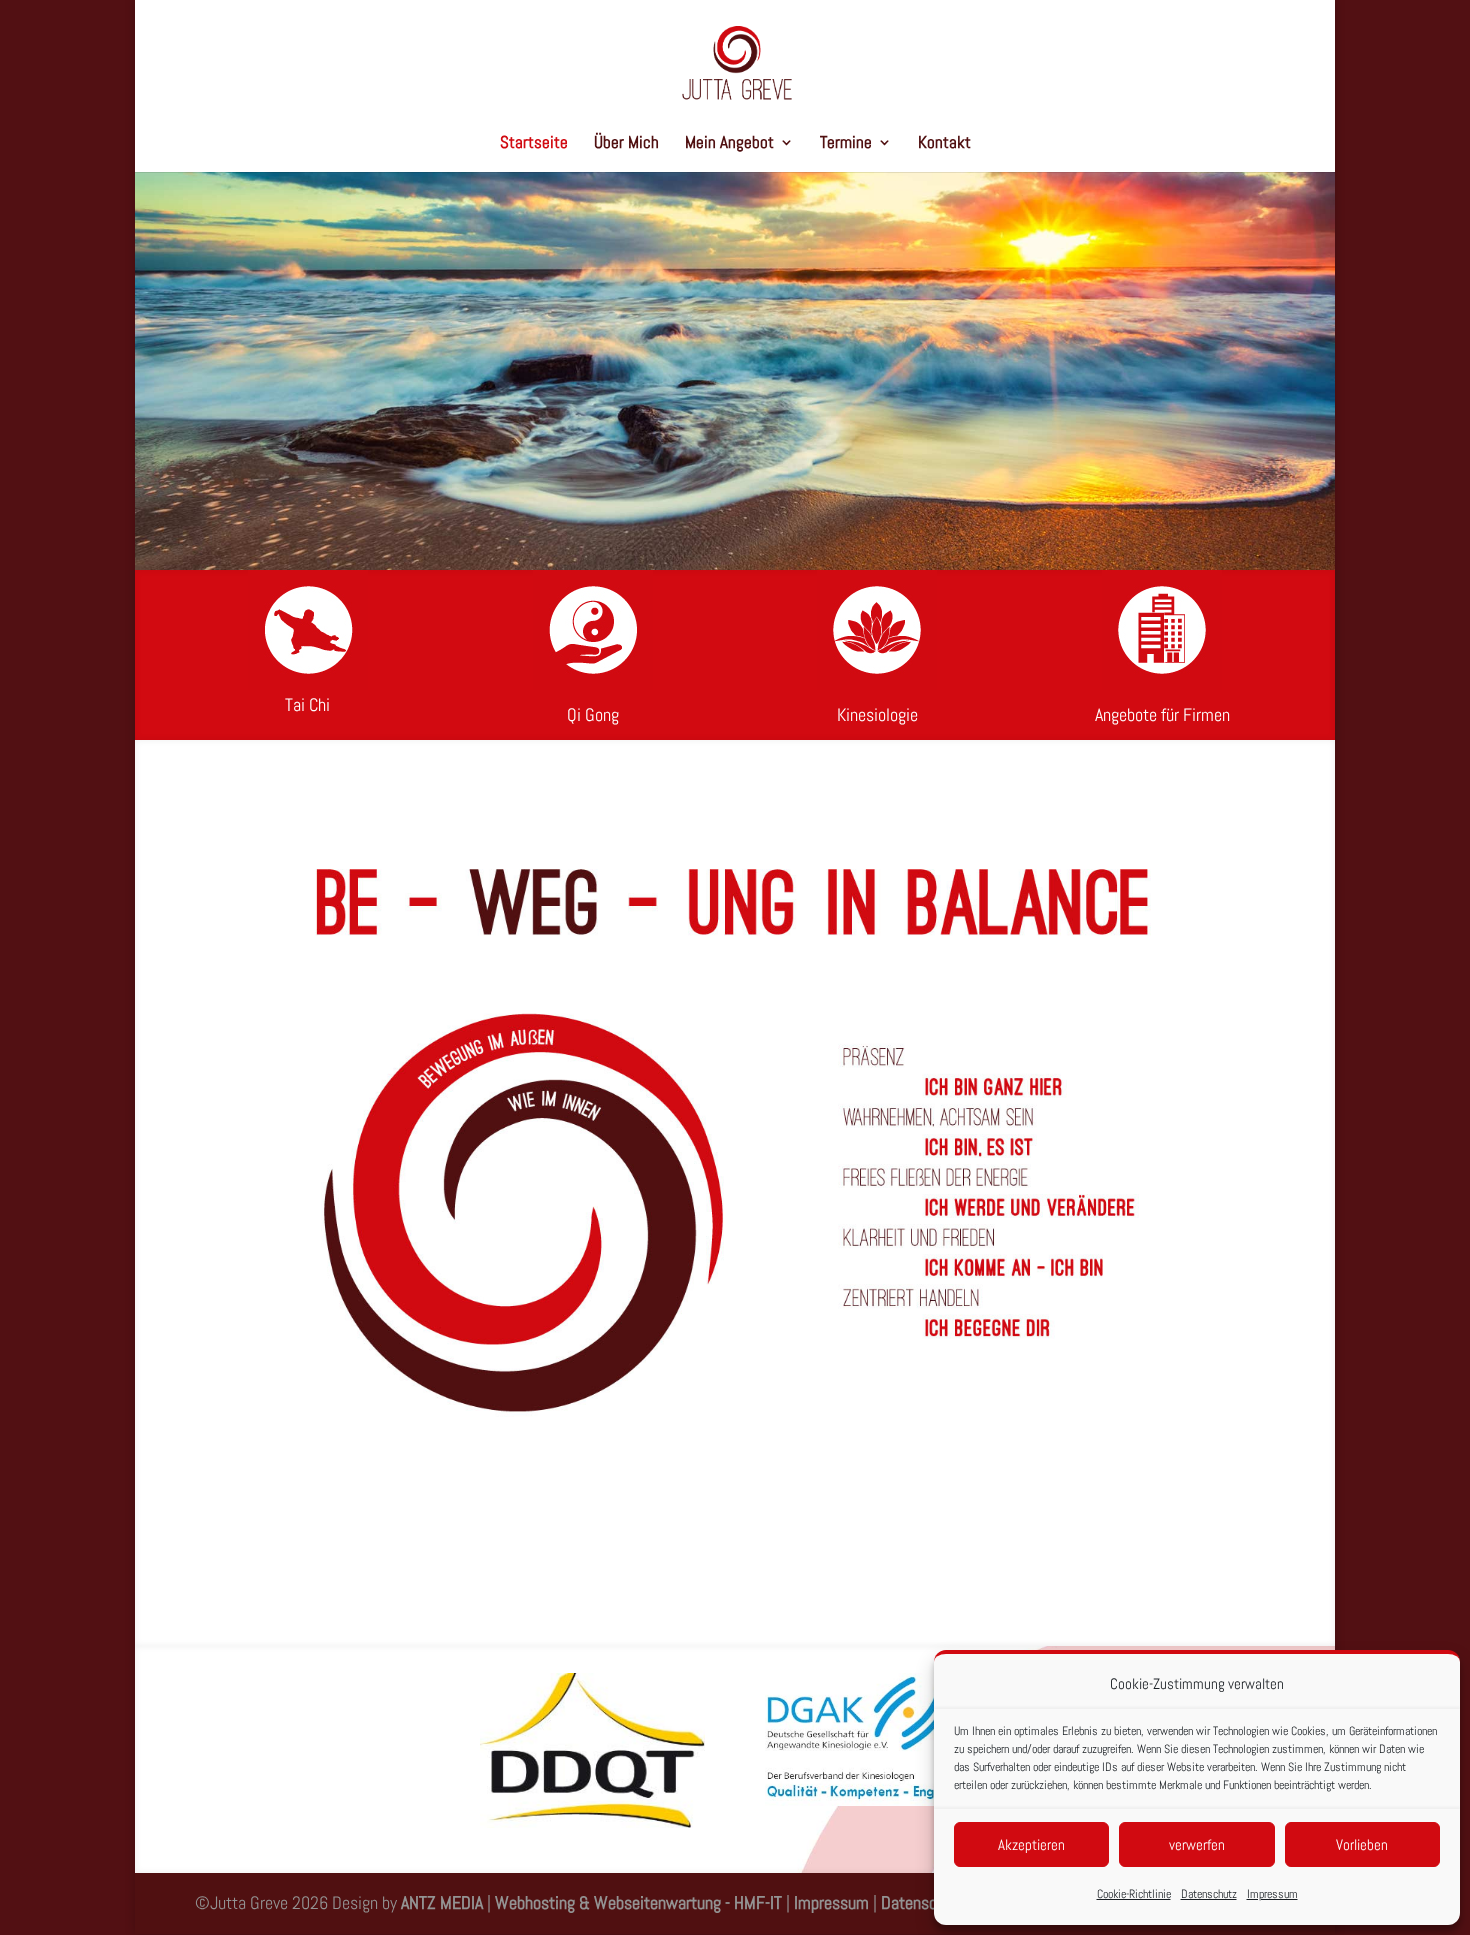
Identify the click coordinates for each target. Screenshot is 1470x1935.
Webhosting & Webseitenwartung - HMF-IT (640, 1902)
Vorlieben (1362, 1844)
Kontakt (944, 144)
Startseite (534, 144)
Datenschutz (1209, 1894)
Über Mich (626, 144)
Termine (846, 144)
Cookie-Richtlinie (1134, 1894)
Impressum (1272, 1894)
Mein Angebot (729, 144)
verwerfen (1197, 1844)
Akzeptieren (1031, 1844)
